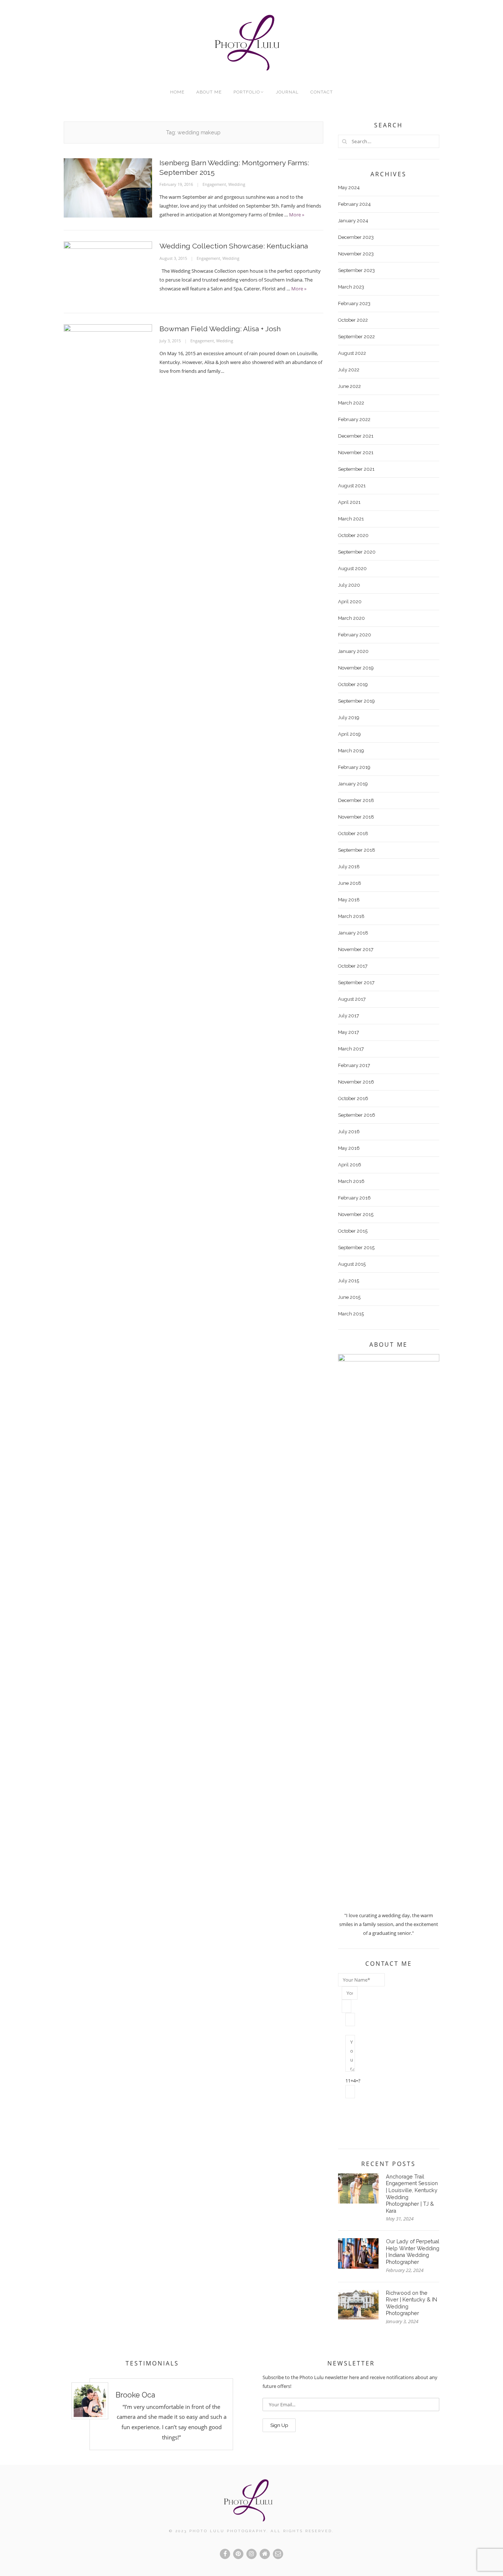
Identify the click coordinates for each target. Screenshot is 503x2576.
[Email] (278, 2554)
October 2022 (353, 320)
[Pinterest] (238, 2554)
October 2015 (353, 1231)
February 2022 (354, 419)
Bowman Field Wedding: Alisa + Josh (220, 329)
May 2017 (349, 1032)
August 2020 (352, 568)
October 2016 (353, 1098)
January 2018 (353, 933)
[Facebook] (225, 2554)
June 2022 (349, 386)
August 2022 (352, 353)
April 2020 (350, 602)
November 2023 (356, 254)
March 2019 (351, 751)
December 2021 (356, 436)
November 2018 (356, 817)
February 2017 (354, 1065)
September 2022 (356, 337)
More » (297, 215)
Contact (322, 92)
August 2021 (352, 486)
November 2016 (356, 1082)
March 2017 (351, 1049)
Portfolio (247, 92)
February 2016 (354, 1198)
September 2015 (356, 1248)
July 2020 (349, 585)
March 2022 (351, 403)
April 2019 (349, 734)
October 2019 (353, 684)
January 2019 (353, 784)
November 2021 (356, 453)
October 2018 (353, 833)
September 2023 (356, 270)
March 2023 (351, 287)
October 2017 (353, 966)
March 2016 (351, 1181)
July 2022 (349, 370)
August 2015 (352, 1264)
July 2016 (349, 1132)
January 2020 (353, 651)
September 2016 (357, 1115)
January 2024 (353, 221)
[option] (152, 2414)
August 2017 (352, 999)
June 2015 (349, 1297)
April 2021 (349, 502)
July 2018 (349, 867)
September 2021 (356, 469)
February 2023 (354, 303)
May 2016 (349, 1148)
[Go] (345, 141)
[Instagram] (251, 2554)
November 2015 (356, 1214)
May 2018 (349, 900)
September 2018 (357, 850)
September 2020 (357, 552)
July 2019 (349, 718)
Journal (287, 92)
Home (177, 92)
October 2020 (353, 535)
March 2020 (351, 618)
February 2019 (354, 767)
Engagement (214, 184)
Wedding (237, 184)
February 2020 (355, 635)
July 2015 (349, 1281)
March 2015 (351, 1314)
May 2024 (349, 188)
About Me (209, 92)
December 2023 (356, 237)
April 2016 (350, 1165)
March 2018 (351, 916)
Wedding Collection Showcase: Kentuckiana (234, 246)
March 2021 (351, 519)
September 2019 (356, 701)
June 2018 (350, 883)
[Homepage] (265, 2554)
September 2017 (356, 983)
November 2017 (356, 949)
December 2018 (356, 800)
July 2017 (349, 1016)
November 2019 (356, 668)
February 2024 (354, 204)
